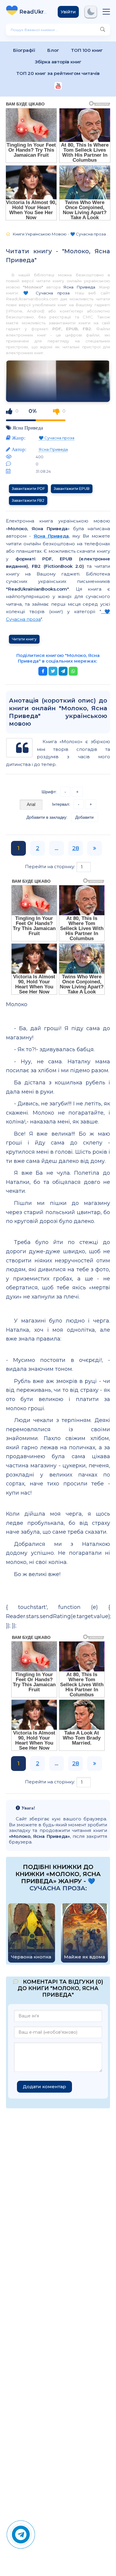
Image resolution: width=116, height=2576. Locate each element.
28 (76, 848)
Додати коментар (44, 2087)
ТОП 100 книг (87, 50)
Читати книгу (24, 639)
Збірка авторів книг (58, 62)
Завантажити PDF (28, 489)
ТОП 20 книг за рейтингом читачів (58, 73)
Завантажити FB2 (28, 500)
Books (34, 12)
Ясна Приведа (79, 287)
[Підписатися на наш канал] (58, 86)
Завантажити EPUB (72, 489)
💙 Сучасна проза (46, 293)
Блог (53, 50)
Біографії (24, 50)
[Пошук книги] (103, 30)
